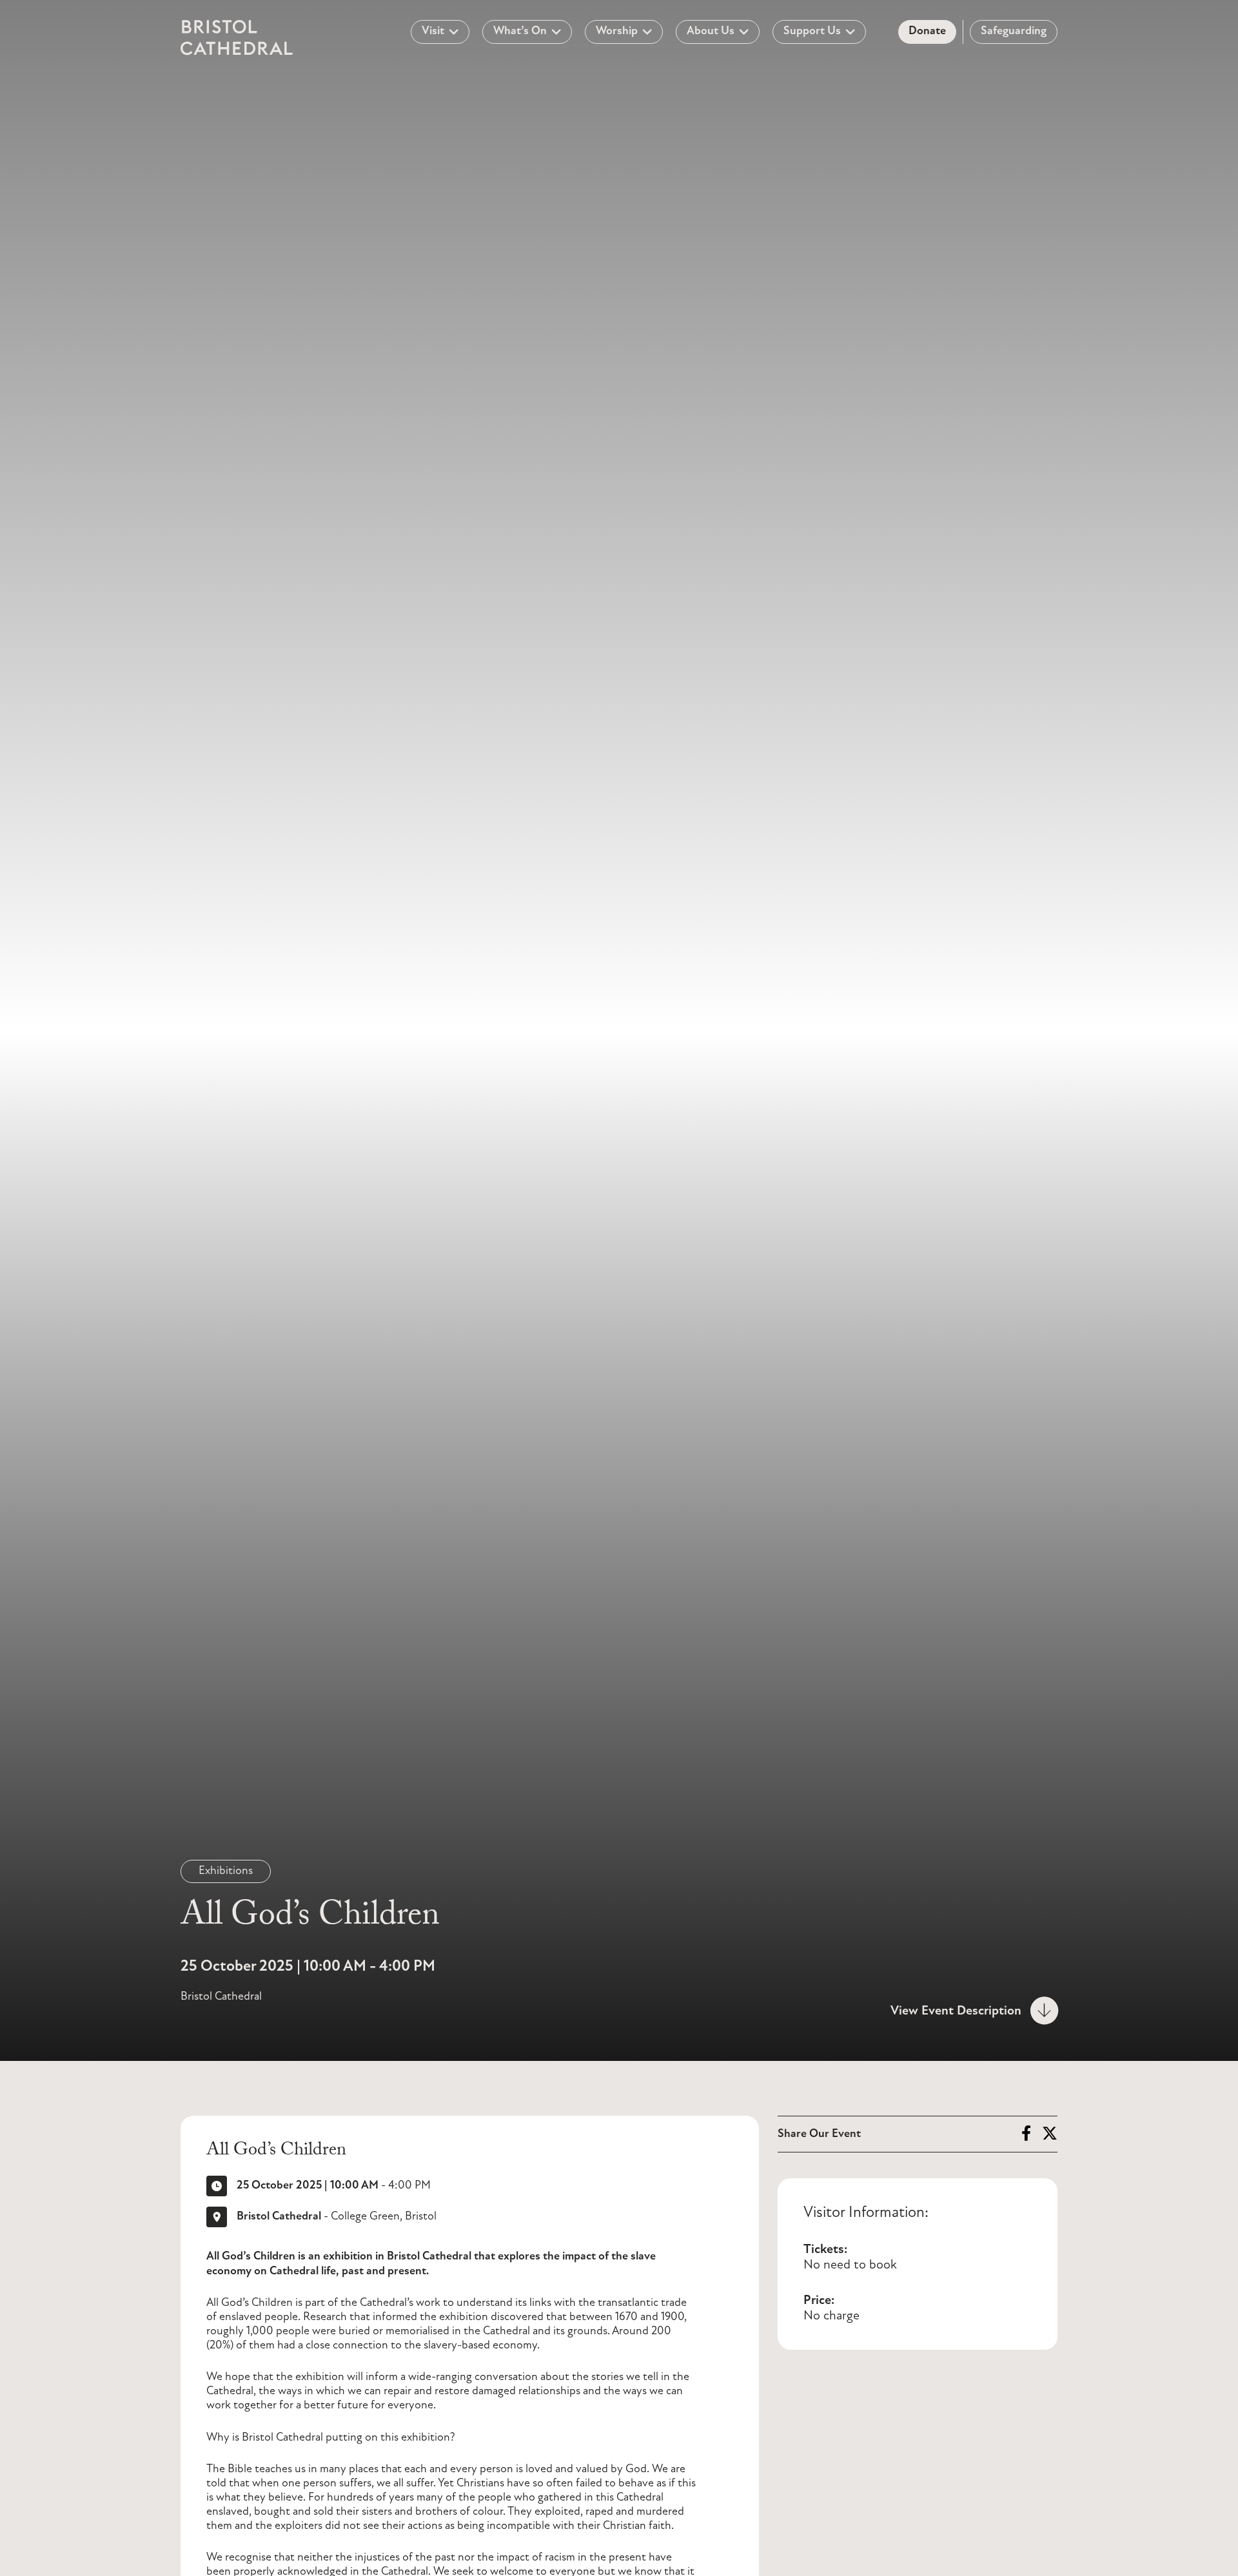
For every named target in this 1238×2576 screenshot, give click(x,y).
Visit (433, 32)
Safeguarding (1014, 32)
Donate (927, 32)
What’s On (520, 32)
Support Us (812, 32)
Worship (617, 32)
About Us (711, 32)
